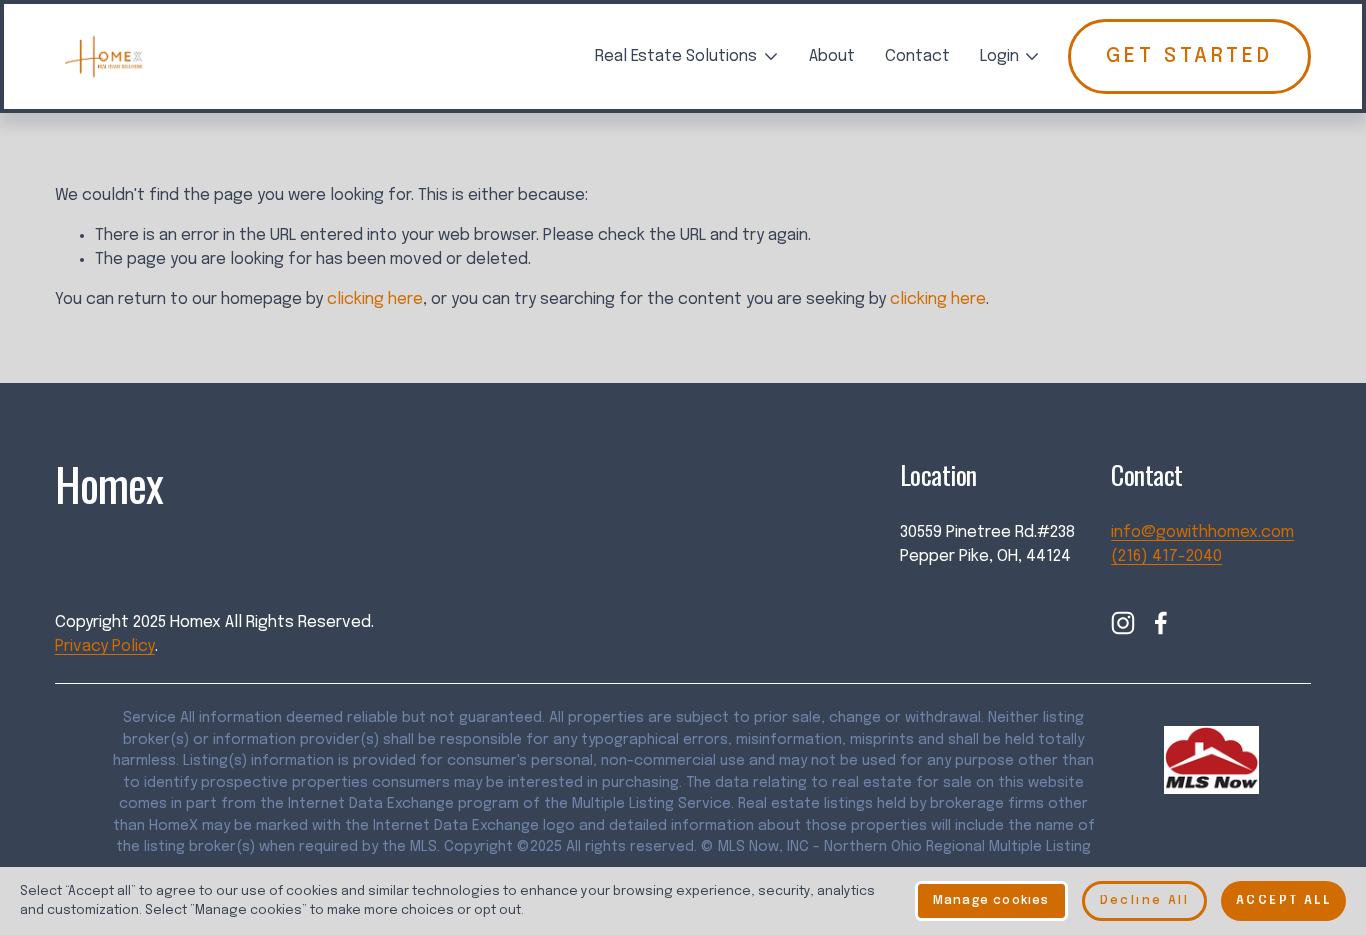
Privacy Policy (105, 646)
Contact (917, 56)
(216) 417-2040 (1166, 556)
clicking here (375, 299)
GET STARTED (1189, 56)
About (832, 56)
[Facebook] (1161, 623)
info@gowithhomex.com (1202, 532)
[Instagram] (1123, 623)
